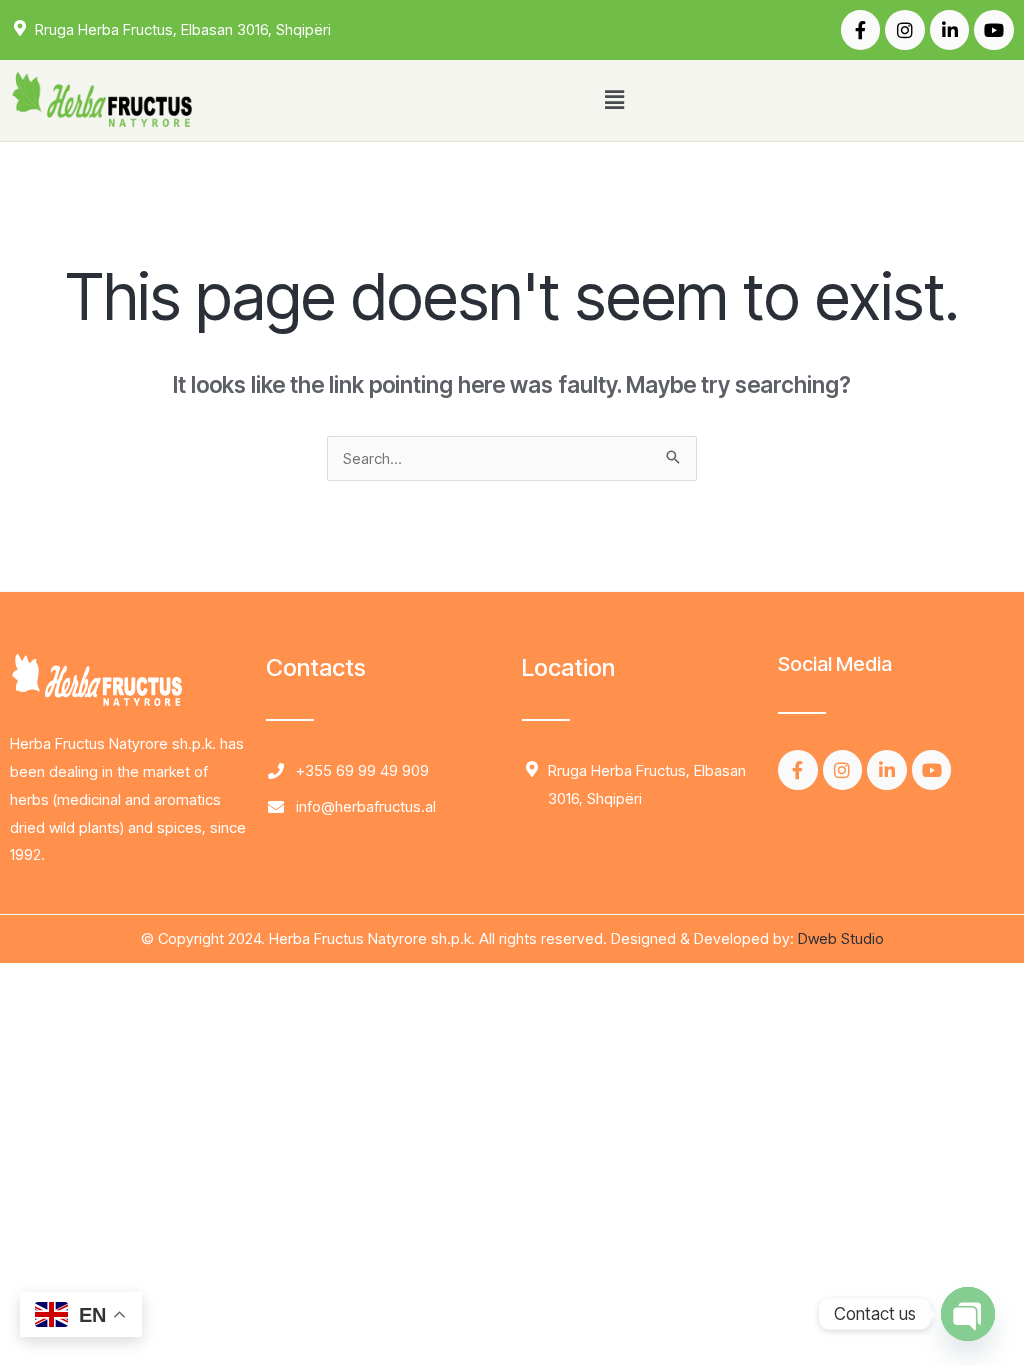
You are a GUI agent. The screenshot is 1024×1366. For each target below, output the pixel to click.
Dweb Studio (841, 938)
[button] (614, 100)
